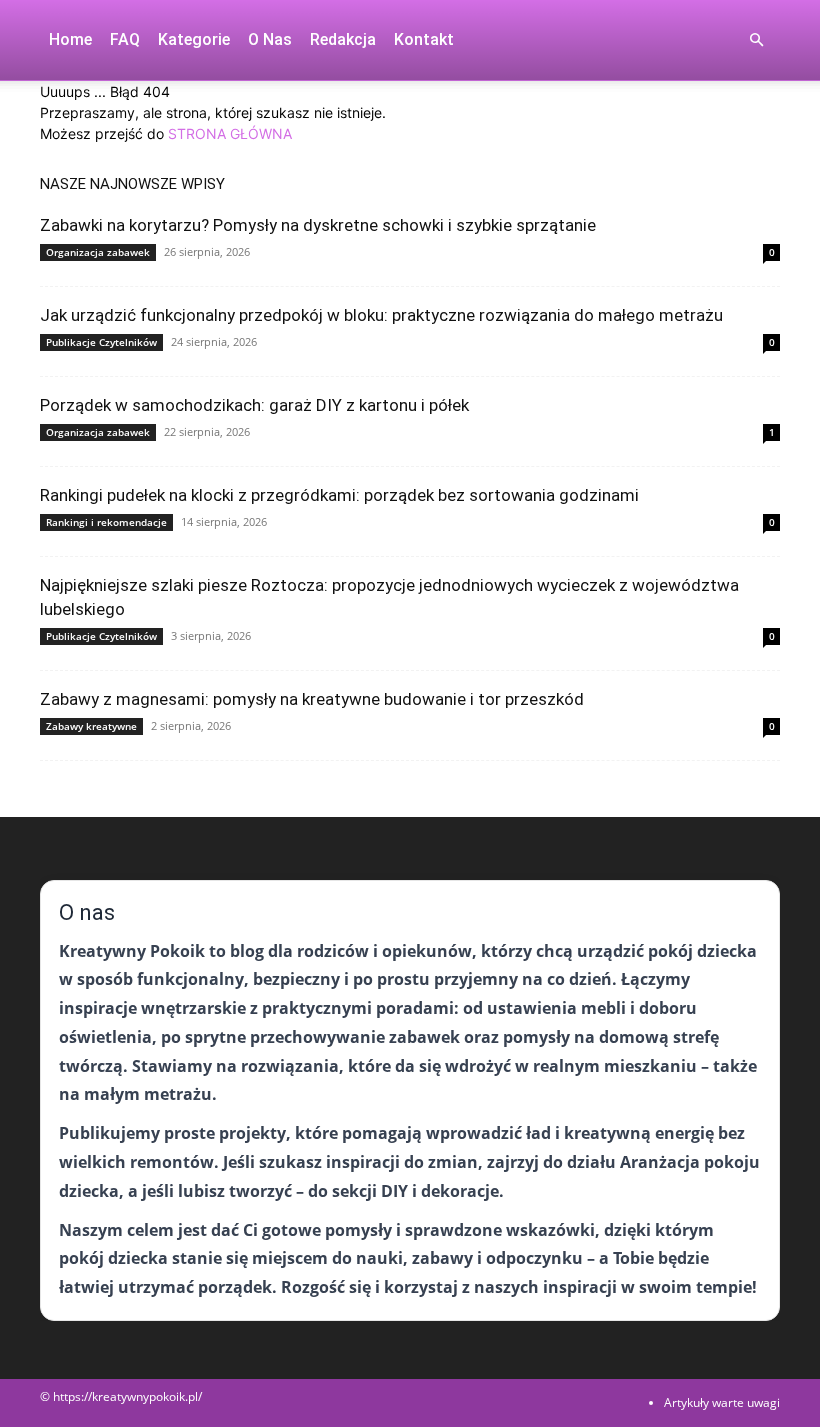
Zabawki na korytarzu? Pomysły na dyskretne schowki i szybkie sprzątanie (318, 225)
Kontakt (424, 39)
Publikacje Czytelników (101, 342)
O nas (270, 39)
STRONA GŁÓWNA (230, 133)
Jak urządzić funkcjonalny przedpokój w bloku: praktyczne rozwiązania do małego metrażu (381, 315)
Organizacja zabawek (98, 252)
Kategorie (194, 39)
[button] (756, 40)
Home (70, 39)
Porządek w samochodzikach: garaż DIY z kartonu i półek (254, 405)
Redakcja (343, 39)
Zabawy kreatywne (91, 726)
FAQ (125, 39)
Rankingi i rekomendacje (106, 522)
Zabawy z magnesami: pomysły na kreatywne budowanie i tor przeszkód (312, 699)
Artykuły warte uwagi (722, 1402)
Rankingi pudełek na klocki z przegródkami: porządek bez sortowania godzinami (339, 495)
